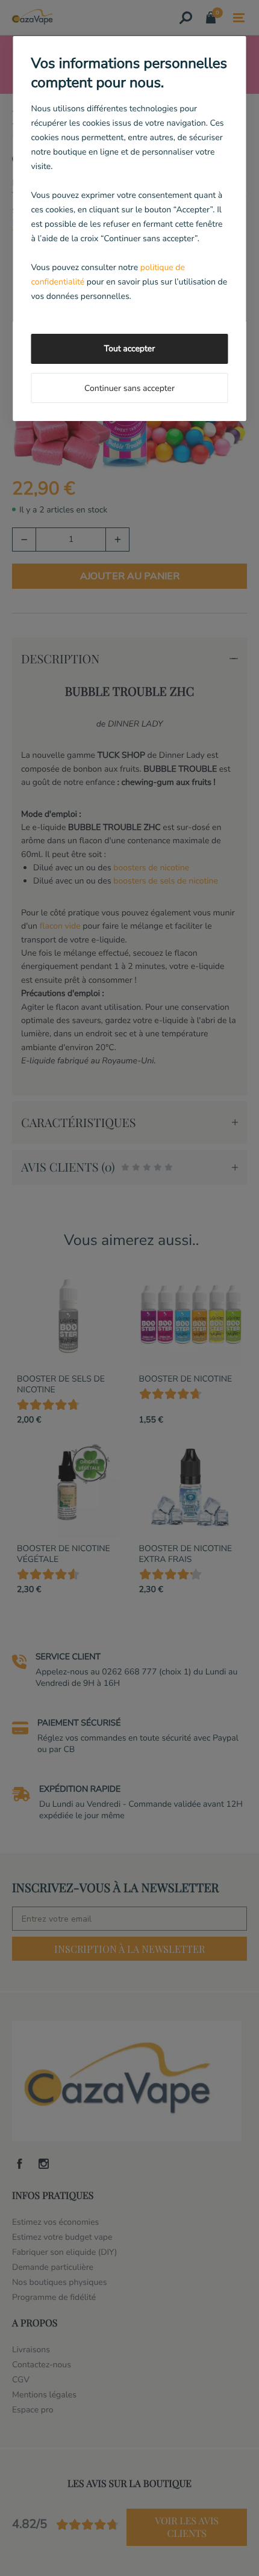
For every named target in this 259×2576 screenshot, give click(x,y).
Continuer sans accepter (129, 388)
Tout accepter (129, 349)
